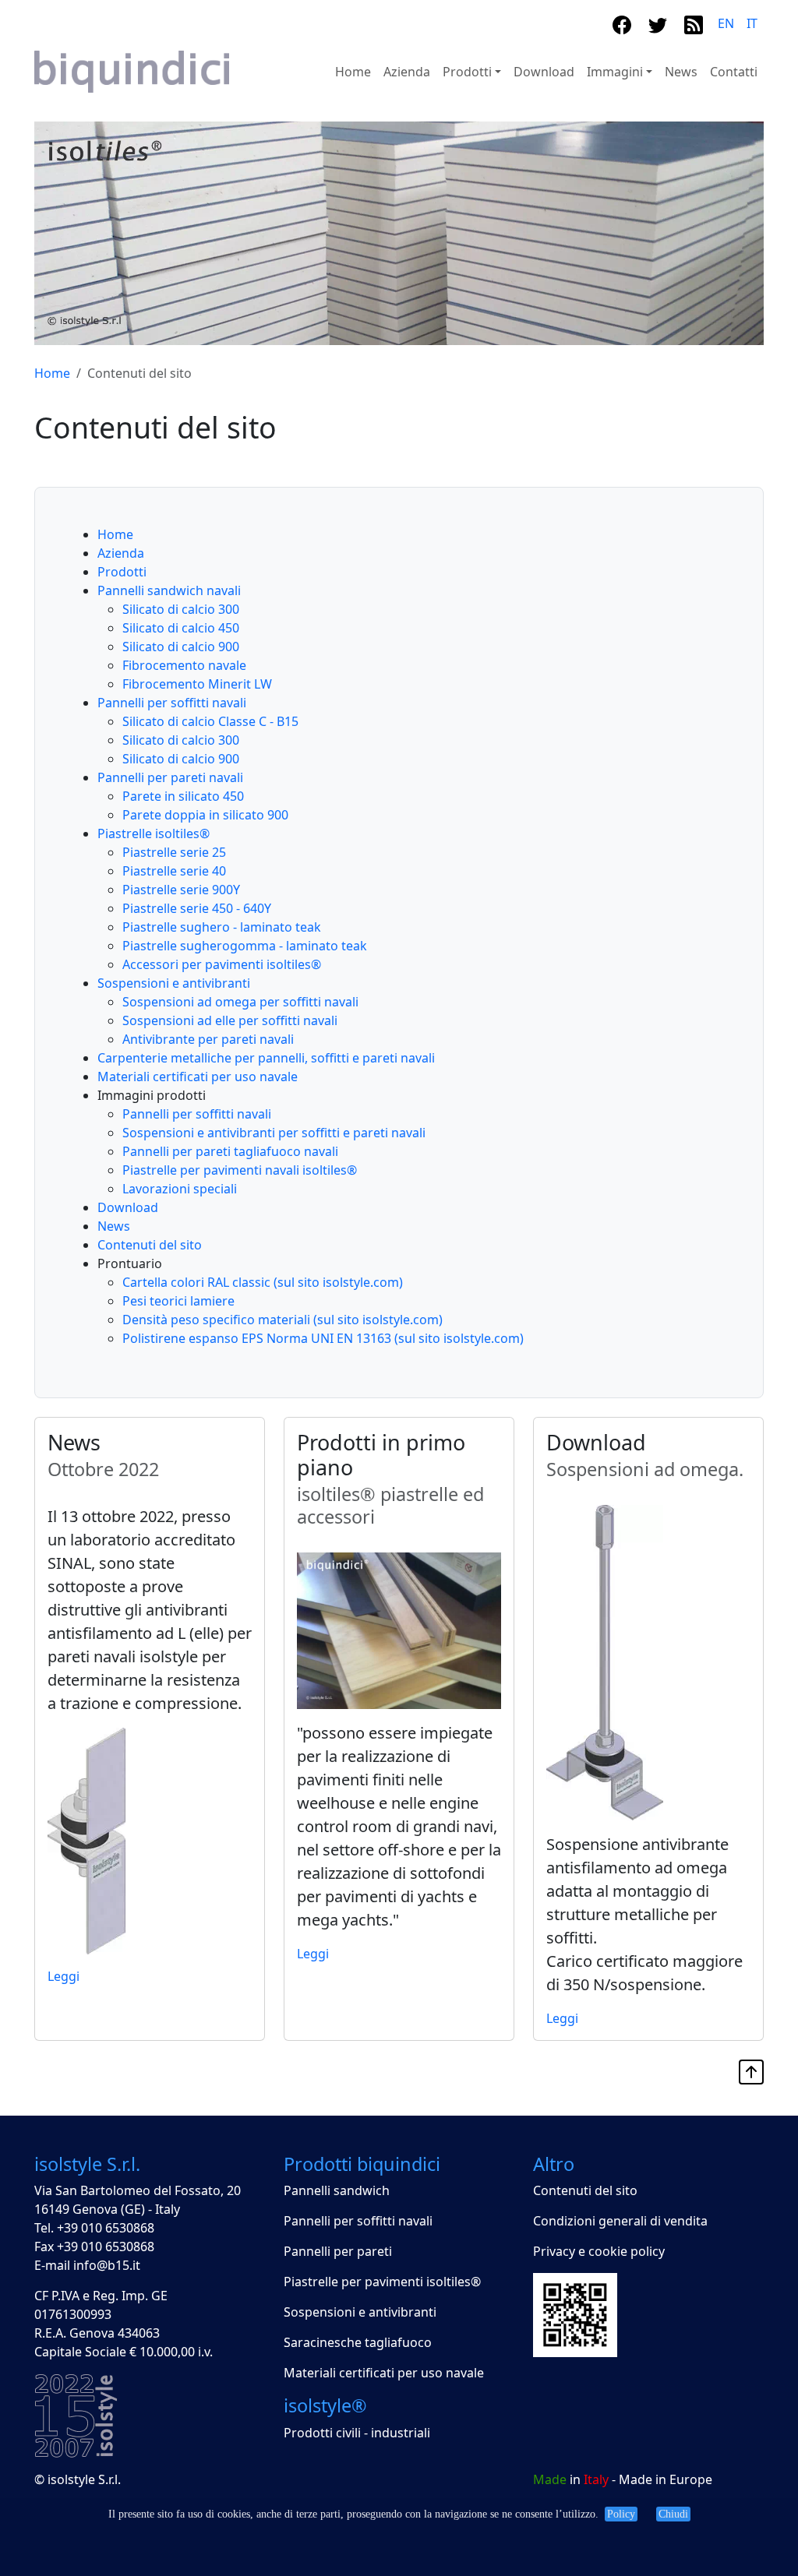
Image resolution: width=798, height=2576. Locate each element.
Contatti (734, 72)
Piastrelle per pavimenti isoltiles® (382, 2282)
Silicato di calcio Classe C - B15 (210, 721)
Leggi (64, 1976)
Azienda (407, 72)
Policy (621, 2514)
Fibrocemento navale (184, 665)
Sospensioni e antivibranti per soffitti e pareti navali (274, 1133)
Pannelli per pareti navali (170, 777)
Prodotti (122, 572)
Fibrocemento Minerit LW (197, 684)
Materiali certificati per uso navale (198, 1077)
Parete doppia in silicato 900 (205, 815)
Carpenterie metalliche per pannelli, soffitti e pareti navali (266, 1058)
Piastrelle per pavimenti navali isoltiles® (240, 1170)
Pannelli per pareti (338, 2251)
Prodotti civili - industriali (357, 2433)
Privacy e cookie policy (599, 2251)
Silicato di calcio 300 (181, 609)
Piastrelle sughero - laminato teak (222, 927)
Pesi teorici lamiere (178, 1301)
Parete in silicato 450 (183, 796)
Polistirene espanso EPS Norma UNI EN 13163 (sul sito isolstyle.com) (323, 1338)
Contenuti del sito (150, 1245)
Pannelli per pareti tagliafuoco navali (230, 1151)
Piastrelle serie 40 (174, 871)
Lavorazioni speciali (180, 1189)
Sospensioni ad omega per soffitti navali (240, 1002)
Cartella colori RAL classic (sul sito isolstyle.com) (263, 1282)
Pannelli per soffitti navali (172, 703)
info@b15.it (107, 2265)
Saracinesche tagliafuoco (358, 2342)
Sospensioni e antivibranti (174, 983)
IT (752, 23)
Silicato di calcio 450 (181, 628)
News (681, 72)
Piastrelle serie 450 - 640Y (197, 908)
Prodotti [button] (467, 72)
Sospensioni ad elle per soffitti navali (230, 1020)
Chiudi (673, 2514)
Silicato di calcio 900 (181, 647)
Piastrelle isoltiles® (154, 833)
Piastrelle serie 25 (174, 852)
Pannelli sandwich (337, 2190)
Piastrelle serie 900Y (181, 890)
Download (544, 72)
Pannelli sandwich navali (169, 590)
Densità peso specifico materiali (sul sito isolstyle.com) (282, 1320)
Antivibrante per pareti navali (208, 1039)
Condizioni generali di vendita (620, 2221)
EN (726, 23)
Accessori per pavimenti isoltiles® (222, 964)
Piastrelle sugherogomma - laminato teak (245, 946)
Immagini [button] (615, 72)
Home (353, 72)
